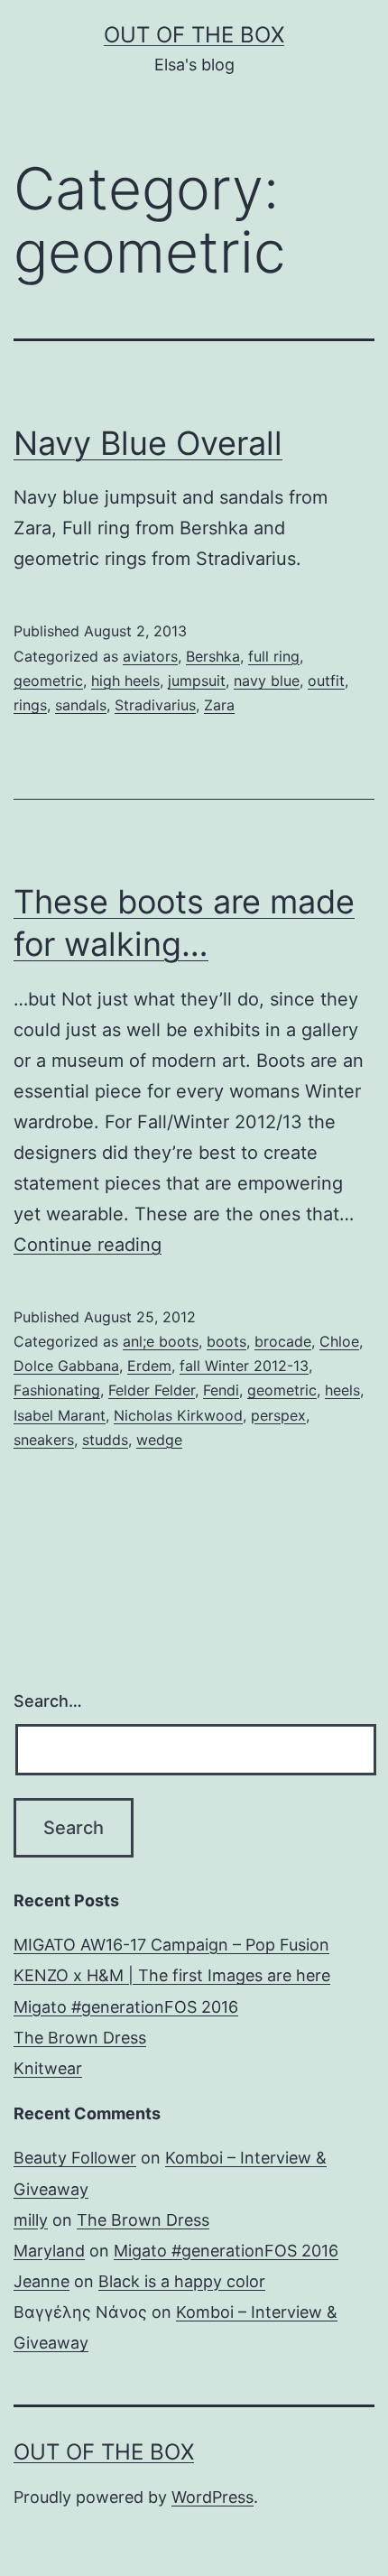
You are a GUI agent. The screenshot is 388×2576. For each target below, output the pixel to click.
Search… (48, 1701)
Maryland (49, 2251)
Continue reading (88, 1245)
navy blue (267, 681)
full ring (274, 656)
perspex (278, 1415)
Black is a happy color (182, 2281)
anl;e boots (161, 1341)
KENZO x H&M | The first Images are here (172, 1975)
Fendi (221, 1390)
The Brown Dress (80, 2038)
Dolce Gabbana (66, 1366)
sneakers (44, 1440)
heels (342, 1390)
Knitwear (48, 2068)
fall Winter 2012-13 (244, 1366)
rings (30, 705)
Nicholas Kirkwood (178, 1415)
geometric (48, 681)
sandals (81, 705)
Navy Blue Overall (148, 443)
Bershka (213, 656)
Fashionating (57, 1390)
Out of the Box (194, 35)
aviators (150, 656)
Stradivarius (155, 705)
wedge (159, 1440)
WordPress (212, 2497)
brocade (283, 1341)
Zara (219, 705)
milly (31, 2220)
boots (226, 1341)
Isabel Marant (60, 1415)
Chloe (339, 1341)
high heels (125, 681)
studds (105, 1440)
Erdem (149, 1366)
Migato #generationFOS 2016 (126, 2007)
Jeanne (42, 2281)
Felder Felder (152, 1390)
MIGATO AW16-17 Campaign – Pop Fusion (171, 1945)
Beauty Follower (75, 2158)
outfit (326, 681)
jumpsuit (197, 681)
